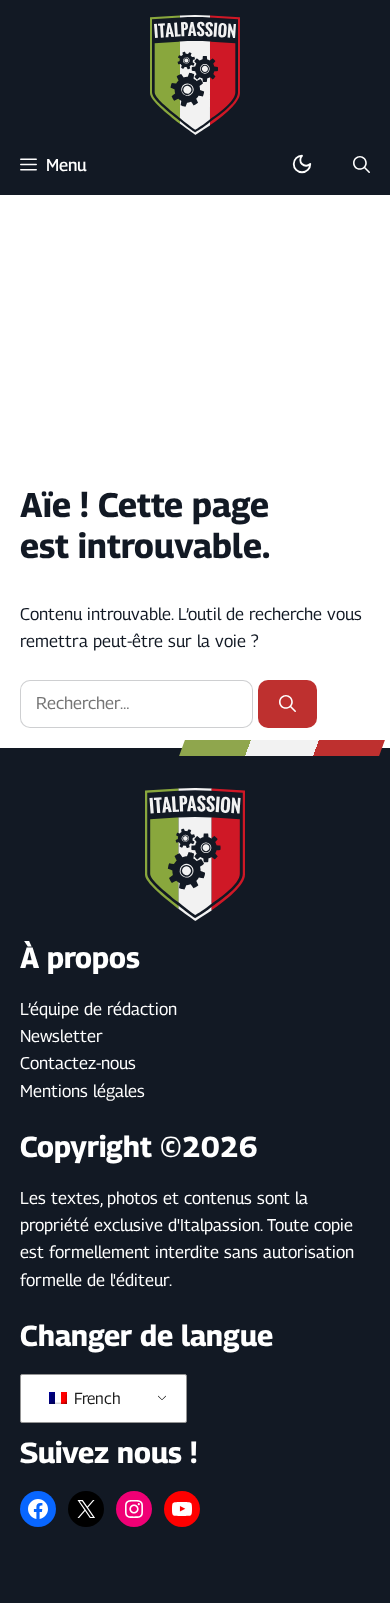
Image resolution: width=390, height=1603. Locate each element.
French (95, 1398)
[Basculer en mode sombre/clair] (302, 165)
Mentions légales (82, 1091)
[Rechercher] (287, 704)
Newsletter (61, 1036)
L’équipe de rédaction (98, 1009)
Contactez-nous (78, 1063)
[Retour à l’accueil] (195, 74)
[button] (361, 165)
